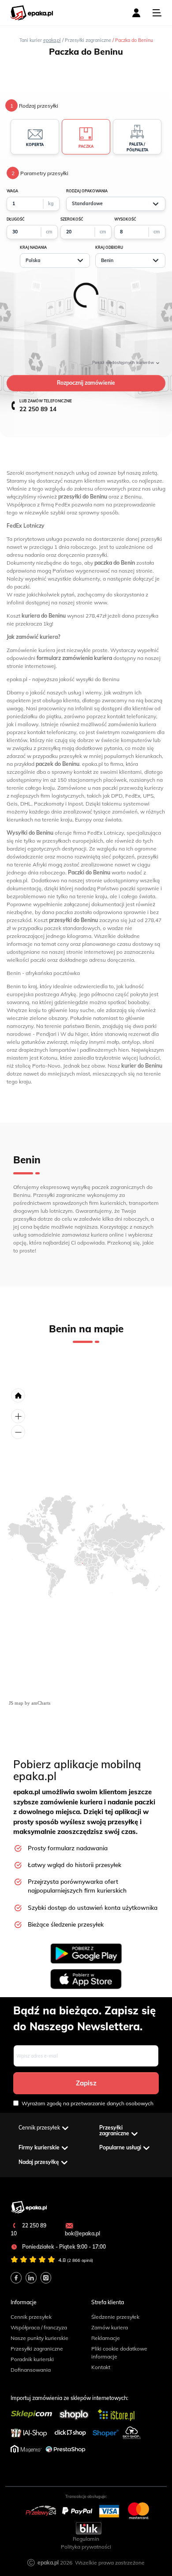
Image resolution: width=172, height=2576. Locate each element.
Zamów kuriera (110, 2327)
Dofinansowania (31, 2370)
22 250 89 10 (28, 2229)
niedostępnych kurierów (124, 362)
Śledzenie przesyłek (115, 2317)
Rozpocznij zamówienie (86, 383)
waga (12, 191)
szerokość (72, 219)
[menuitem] (82, 1564)
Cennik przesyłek (31, 2317)
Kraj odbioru (109, 247)
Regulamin (86, 2539)
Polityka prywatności (86, 2547)
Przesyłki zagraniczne (37, 2349)
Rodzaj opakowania (87, 191)
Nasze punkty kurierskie (39, 2338)
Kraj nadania (33, 247)
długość (16, 219)
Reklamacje (106, 2338)
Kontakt (101, 2367)
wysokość (125, 219)
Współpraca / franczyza (39, 2327)
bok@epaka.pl (82, 2233)
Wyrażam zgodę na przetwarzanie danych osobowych (88, 2103)
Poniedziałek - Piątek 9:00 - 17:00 (63, 2247)
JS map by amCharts (30, 1703)
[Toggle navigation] (157, 13)
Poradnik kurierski (32, 2359)
